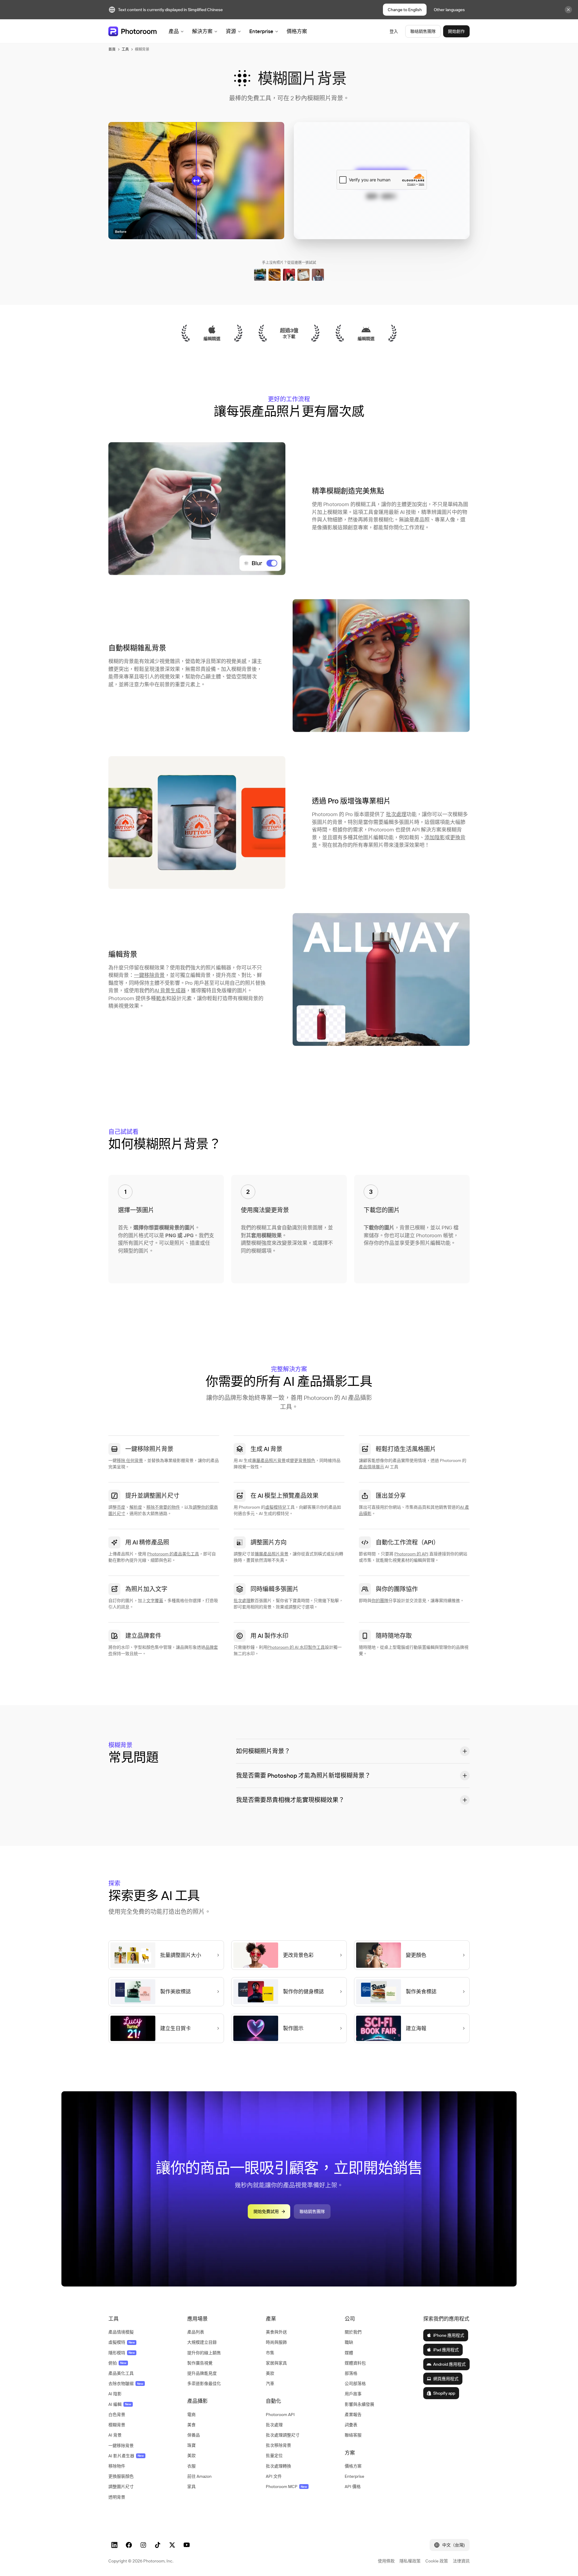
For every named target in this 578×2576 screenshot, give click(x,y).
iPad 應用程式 (446, 2350)
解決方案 (202, 31)
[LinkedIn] (114, 2545)
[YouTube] (187, 2545)
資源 (231, 31)
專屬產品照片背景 (269, 1460)
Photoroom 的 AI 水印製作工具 (296, 1647)
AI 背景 (115, 2435)
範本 (161, 998)
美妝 (191, 2455)
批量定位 (274, 2455)
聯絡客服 (353, 2435)
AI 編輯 (120, 2404)
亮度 (121, 1507)
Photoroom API (280, 2415)
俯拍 (117, 2363)
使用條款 (386, 2561)
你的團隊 (380, 1601)
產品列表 (196, 2332)
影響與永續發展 (359, 2404)
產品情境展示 (371, 1467)
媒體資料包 (355, 2363)
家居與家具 (276, 2363)
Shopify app (444, 2393)
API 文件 (274, 2476)
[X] (172, 2545)
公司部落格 (355, 2384)
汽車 (270, 2384)
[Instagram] (143, 2545)
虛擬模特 (122, 2342)
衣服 (191, 2466)
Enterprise (261, 31)
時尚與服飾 (276, 2342)
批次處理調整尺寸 (283, 2435)
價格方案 (297, 31)
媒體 (349, 2353)
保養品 (194, 2435)
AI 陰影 (115, 2394)
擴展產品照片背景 (272, 1554)
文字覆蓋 (155, 1601)
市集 (270, 2353)
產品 (174, 31)
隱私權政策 (410, 2561)
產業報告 (353, 2415)
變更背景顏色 (303, 1460)
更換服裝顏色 (121, 2476)
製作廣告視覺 (200, 2363)
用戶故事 (353, 2394)
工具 (125, 49)
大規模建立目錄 (202, 2342)
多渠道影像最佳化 (204, 2384)
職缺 (349, 2342)
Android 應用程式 (449, 2364)
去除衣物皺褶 (126, 2384)
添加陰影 (435, 837)
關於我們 (353, 2332)
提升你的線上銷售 (204, 2353)
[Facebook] (129, 2545)
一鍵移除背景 (149, 975)
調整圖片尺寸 (121, 2487)
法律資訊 (461, 2561)
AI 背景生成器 (170, 990)
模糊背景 (117, 2425)
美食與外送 (276, 2332)
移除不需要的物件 (163, 1507)
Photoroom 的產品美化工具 (173, 1554)
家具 (191, 2487)
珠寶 (191, 2445)
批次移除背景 (278, 2445)
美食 (191, 2425)
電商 (191, 2415)
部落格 (351, 2373)
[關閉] (568, 10)
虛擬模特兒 (276, 1507)
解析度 (136, 1507)
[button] (353, 1751)
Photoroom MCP (286, 2487)
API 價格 (353, 2487)
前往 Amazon (199, 2476)
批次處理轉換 (278, 2466)
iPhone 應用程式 (449, 2335)
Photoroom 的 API (411, 1554)
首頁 (112, 49)
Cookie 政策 (437, 2561)
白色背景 (117, 2415)
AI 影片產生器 (126, 2456)
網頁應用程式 (446, 2379)
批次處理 (396, 814)
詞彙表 (351, 2425)
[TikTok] (158, 2545)
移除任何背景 (130, 1460)
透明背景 (117, 2497)
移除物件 (117, 2466)
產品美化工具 (121, 2373)
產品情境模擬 (121, 2332)
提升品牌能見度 (202, 2373)
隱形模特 (122, 2353)
